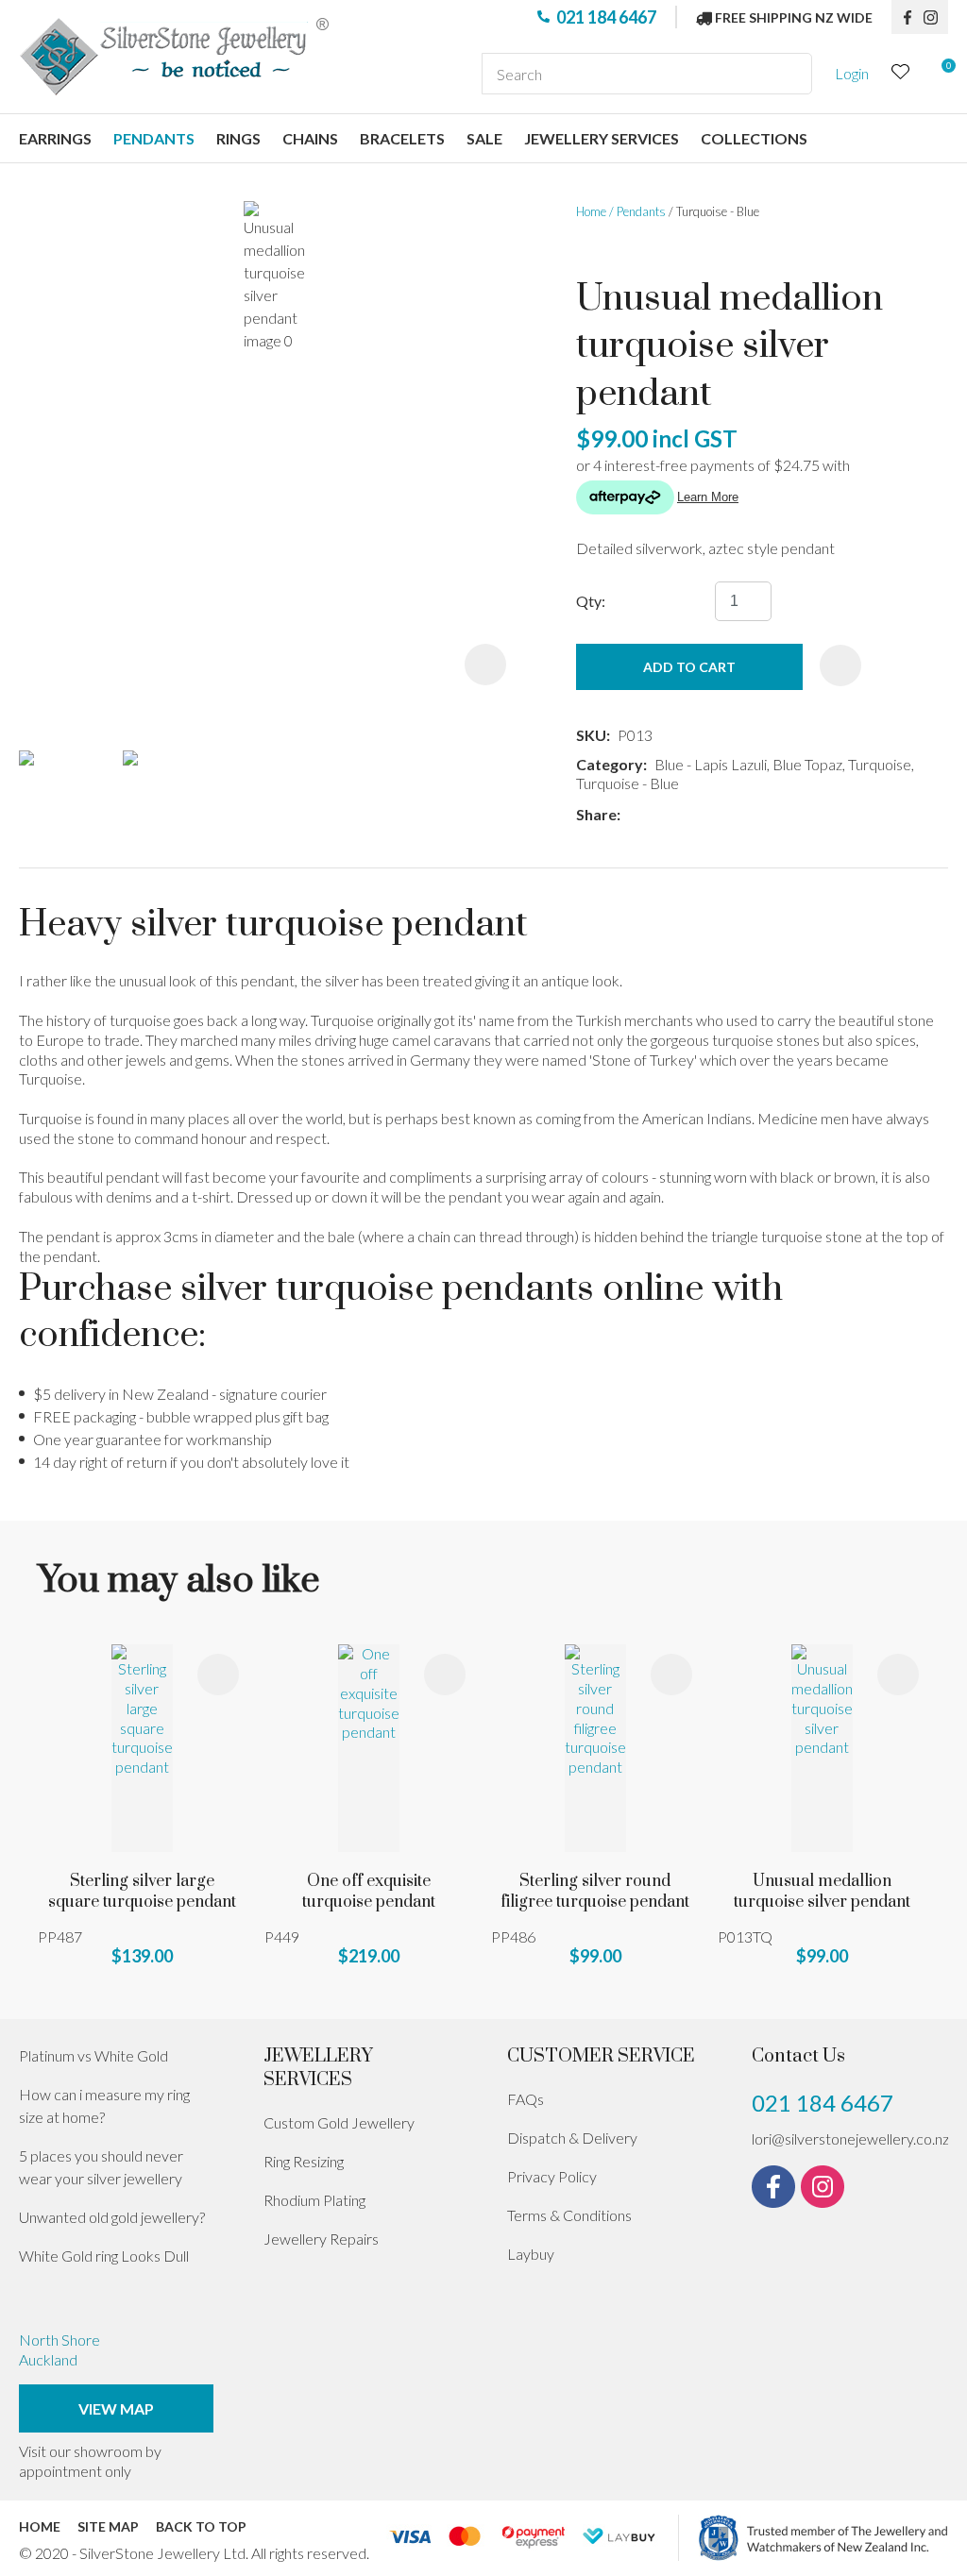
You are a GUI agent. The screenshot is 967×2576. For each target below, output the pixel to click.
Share (596, 814)
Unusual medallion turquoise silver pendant (822, 1892)
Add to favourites (218, 1675)
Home (591, 211)
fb (908, 17)
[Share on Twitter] (656, 815)
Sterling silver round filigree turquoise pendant (595, 1892)
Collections (754, 138)
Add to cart (689, 667)
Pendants (154, 138)
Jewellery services (602, 138)
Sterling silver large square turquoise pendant (142, 1892)
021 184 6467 (606, 17)
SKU (591, 735)
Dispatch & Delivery (572, 2138)
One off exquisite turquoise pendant (369, 1892)
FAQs (526, 2099)
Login (852, 73)
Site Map (108, 2526)
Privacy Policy (552, 2176)
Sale (484, 138)
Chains (310, 138)
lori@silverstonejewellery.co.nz (850, 2138)
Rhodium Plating (314, 2200)
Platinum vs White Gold (93, 2055)
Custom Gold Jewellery (339, 2122)
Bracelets (402, 138)
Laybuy (531, 2254)
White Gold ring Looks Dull (104, 2256)
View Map (116, 2408)
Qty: (591, 601)
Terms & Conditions (569, 2215)
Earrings (55, 138)
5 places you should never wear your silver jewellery (101, 2167)
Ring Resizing (304, 2161)
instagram (936, 17)
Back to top (201, 2526)
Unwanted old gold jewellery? (112, 2217)
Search (789, 74)
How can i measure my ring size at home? (104, 2105)
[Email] (684, 815)
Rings (238, 138)
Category (610, 764)
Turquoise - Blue (718, 211)
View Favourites (901, 74)
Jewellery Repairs (321, 2239)
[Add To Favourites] (840, 665)
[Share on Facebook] (631, 815)
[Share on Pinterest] (712, 815)
